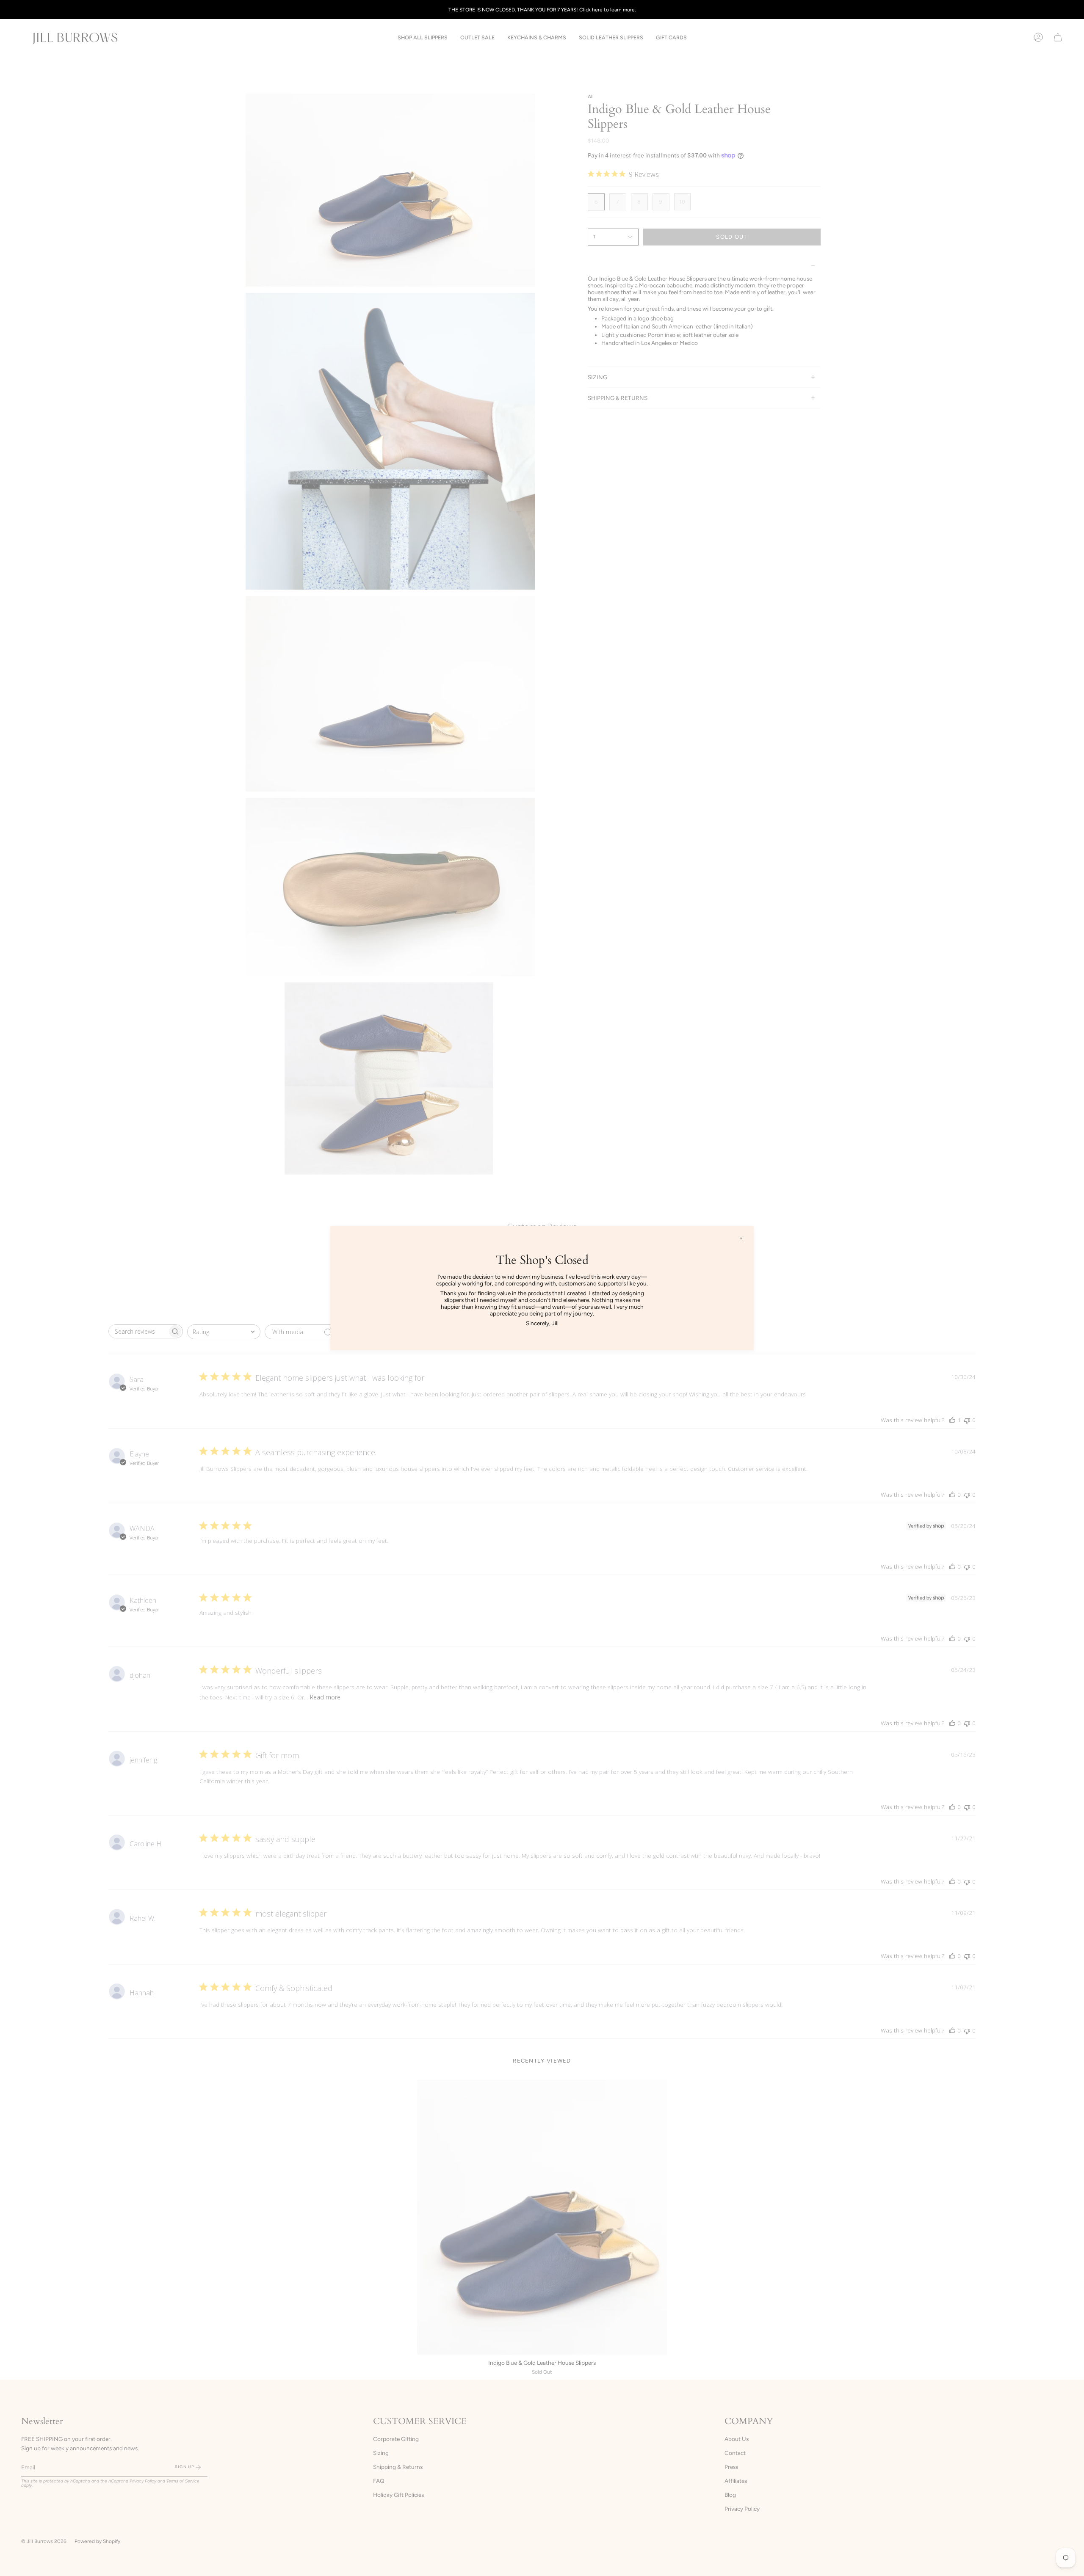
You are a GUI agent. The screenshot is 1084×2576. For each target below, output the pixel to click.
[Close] (741, 1238)
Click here (591, 10)
